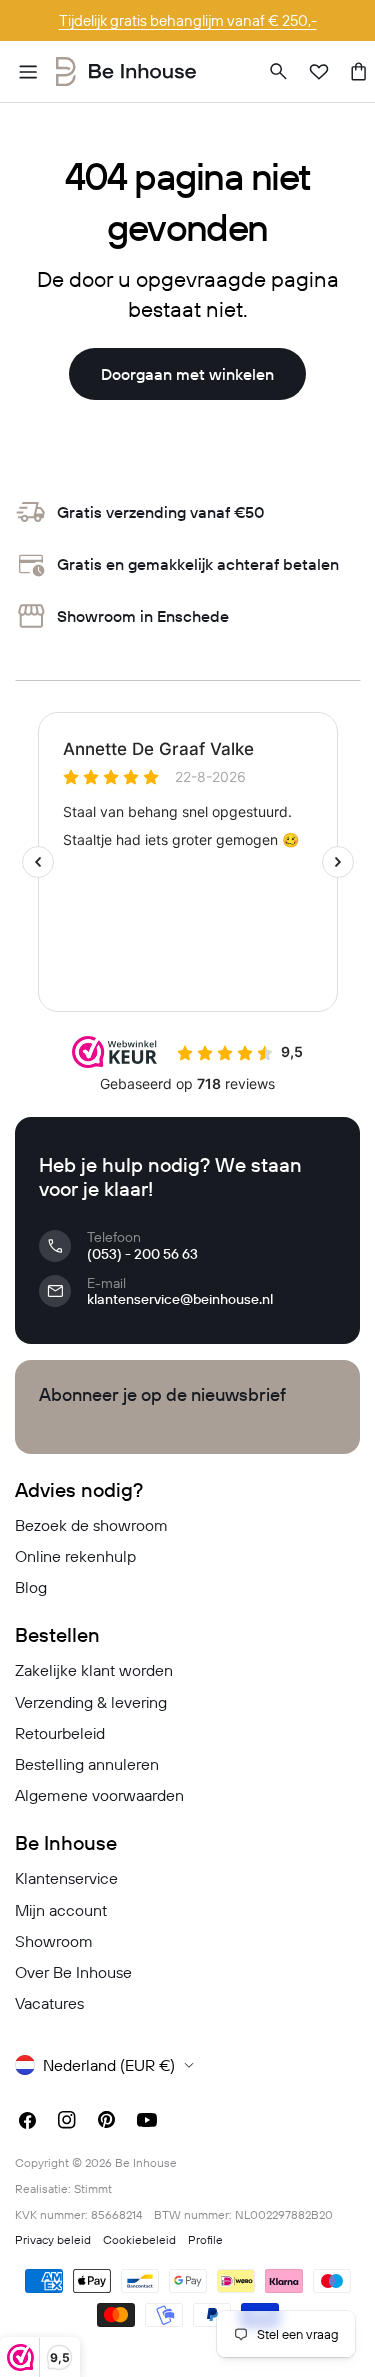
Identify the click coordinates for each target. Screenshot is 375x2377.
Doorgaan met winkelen (187, 374)
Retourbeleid (60, 1733)
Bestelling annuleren (87, 1764)
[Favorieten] (319, 72)
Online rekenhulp (75, 1556)
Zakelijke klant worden (94, 1670)
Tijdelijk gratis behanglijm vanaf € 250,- (188, 20)
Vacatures (49, 2003)
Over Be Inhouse (73, 1972)
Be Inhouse (146, 2162)
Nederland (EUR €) (109, 2065)
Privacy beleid (53, 2239)
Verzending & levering (91, 1702)
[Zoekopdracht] (279, 72)
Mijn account (61, 1910)
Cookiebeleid (139, 2239)
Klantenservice (66, 1878)
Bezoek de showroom (91, 1525)
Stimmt (93, 2188)
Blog (31, 1587)
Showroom (54, 1941)
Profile (205, 2239)
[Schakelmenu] (28, 72)
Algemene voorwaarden (99, 1795)
